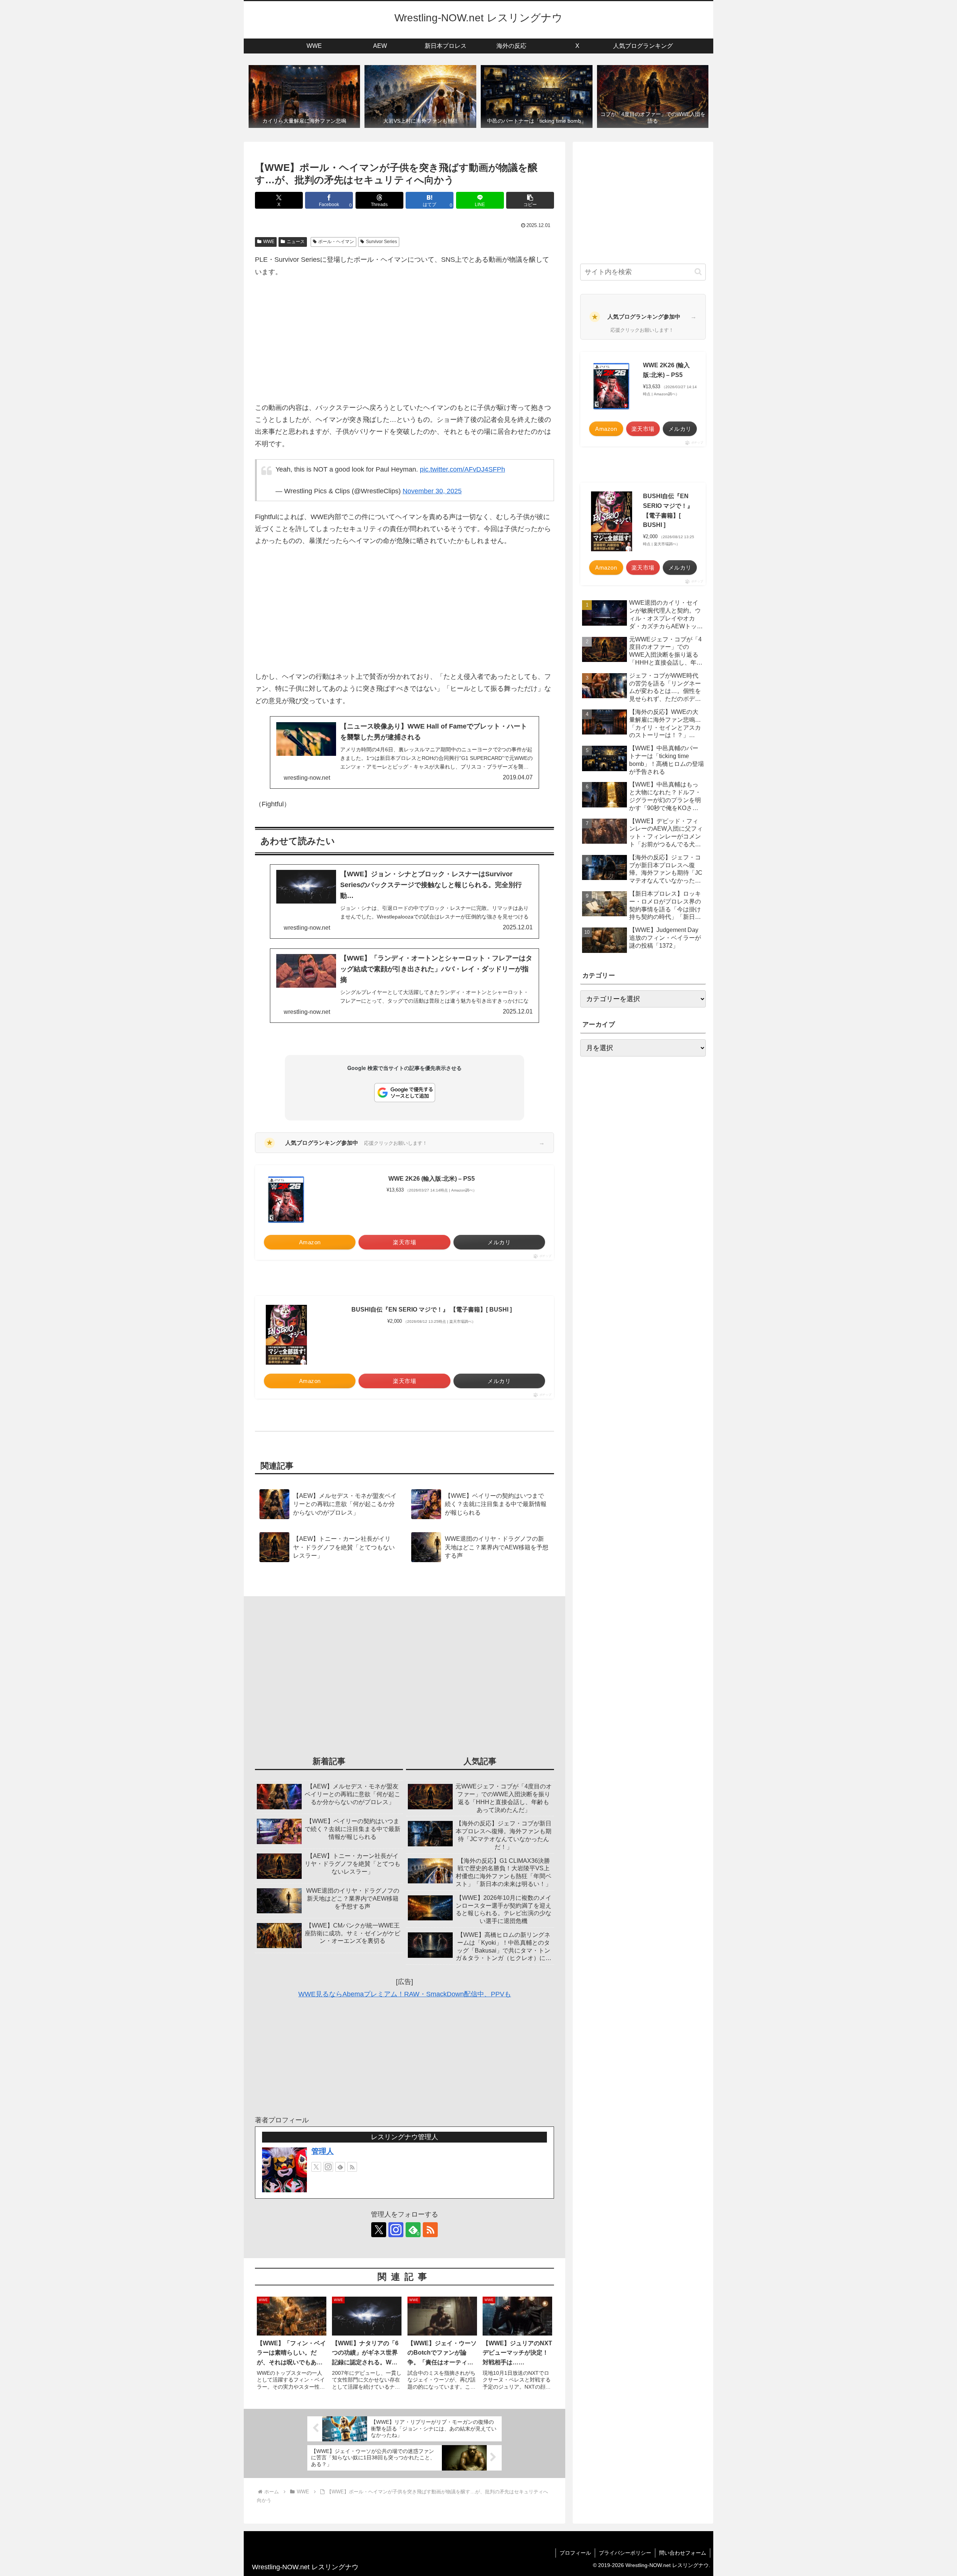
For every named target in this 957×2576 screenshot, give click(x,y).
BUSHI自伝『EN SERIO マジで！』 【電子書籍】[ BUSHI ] (432, 1310)
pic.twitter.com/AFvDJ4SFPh (462, 469)
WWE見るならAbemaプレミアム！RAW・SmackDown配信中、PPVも (405, 1994)
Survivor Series (381, 242)
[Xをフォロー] (316, 2167)
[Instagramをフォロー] (328, 2167)
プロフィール (575, 2553)
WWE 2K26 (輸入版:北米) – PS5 (432, 1179)
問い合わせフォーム (683, 2553)
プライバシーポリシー (625, 2553)
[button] (530, 200)
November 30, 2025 (432, 491)
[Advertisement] (404, 340)
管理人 (323, 2151)
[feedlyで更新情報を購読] (340, 2167)
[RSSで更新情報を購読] (352, 2167)
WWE (269, 242)
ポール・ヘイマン (336, 242)
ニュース (296, 242)
